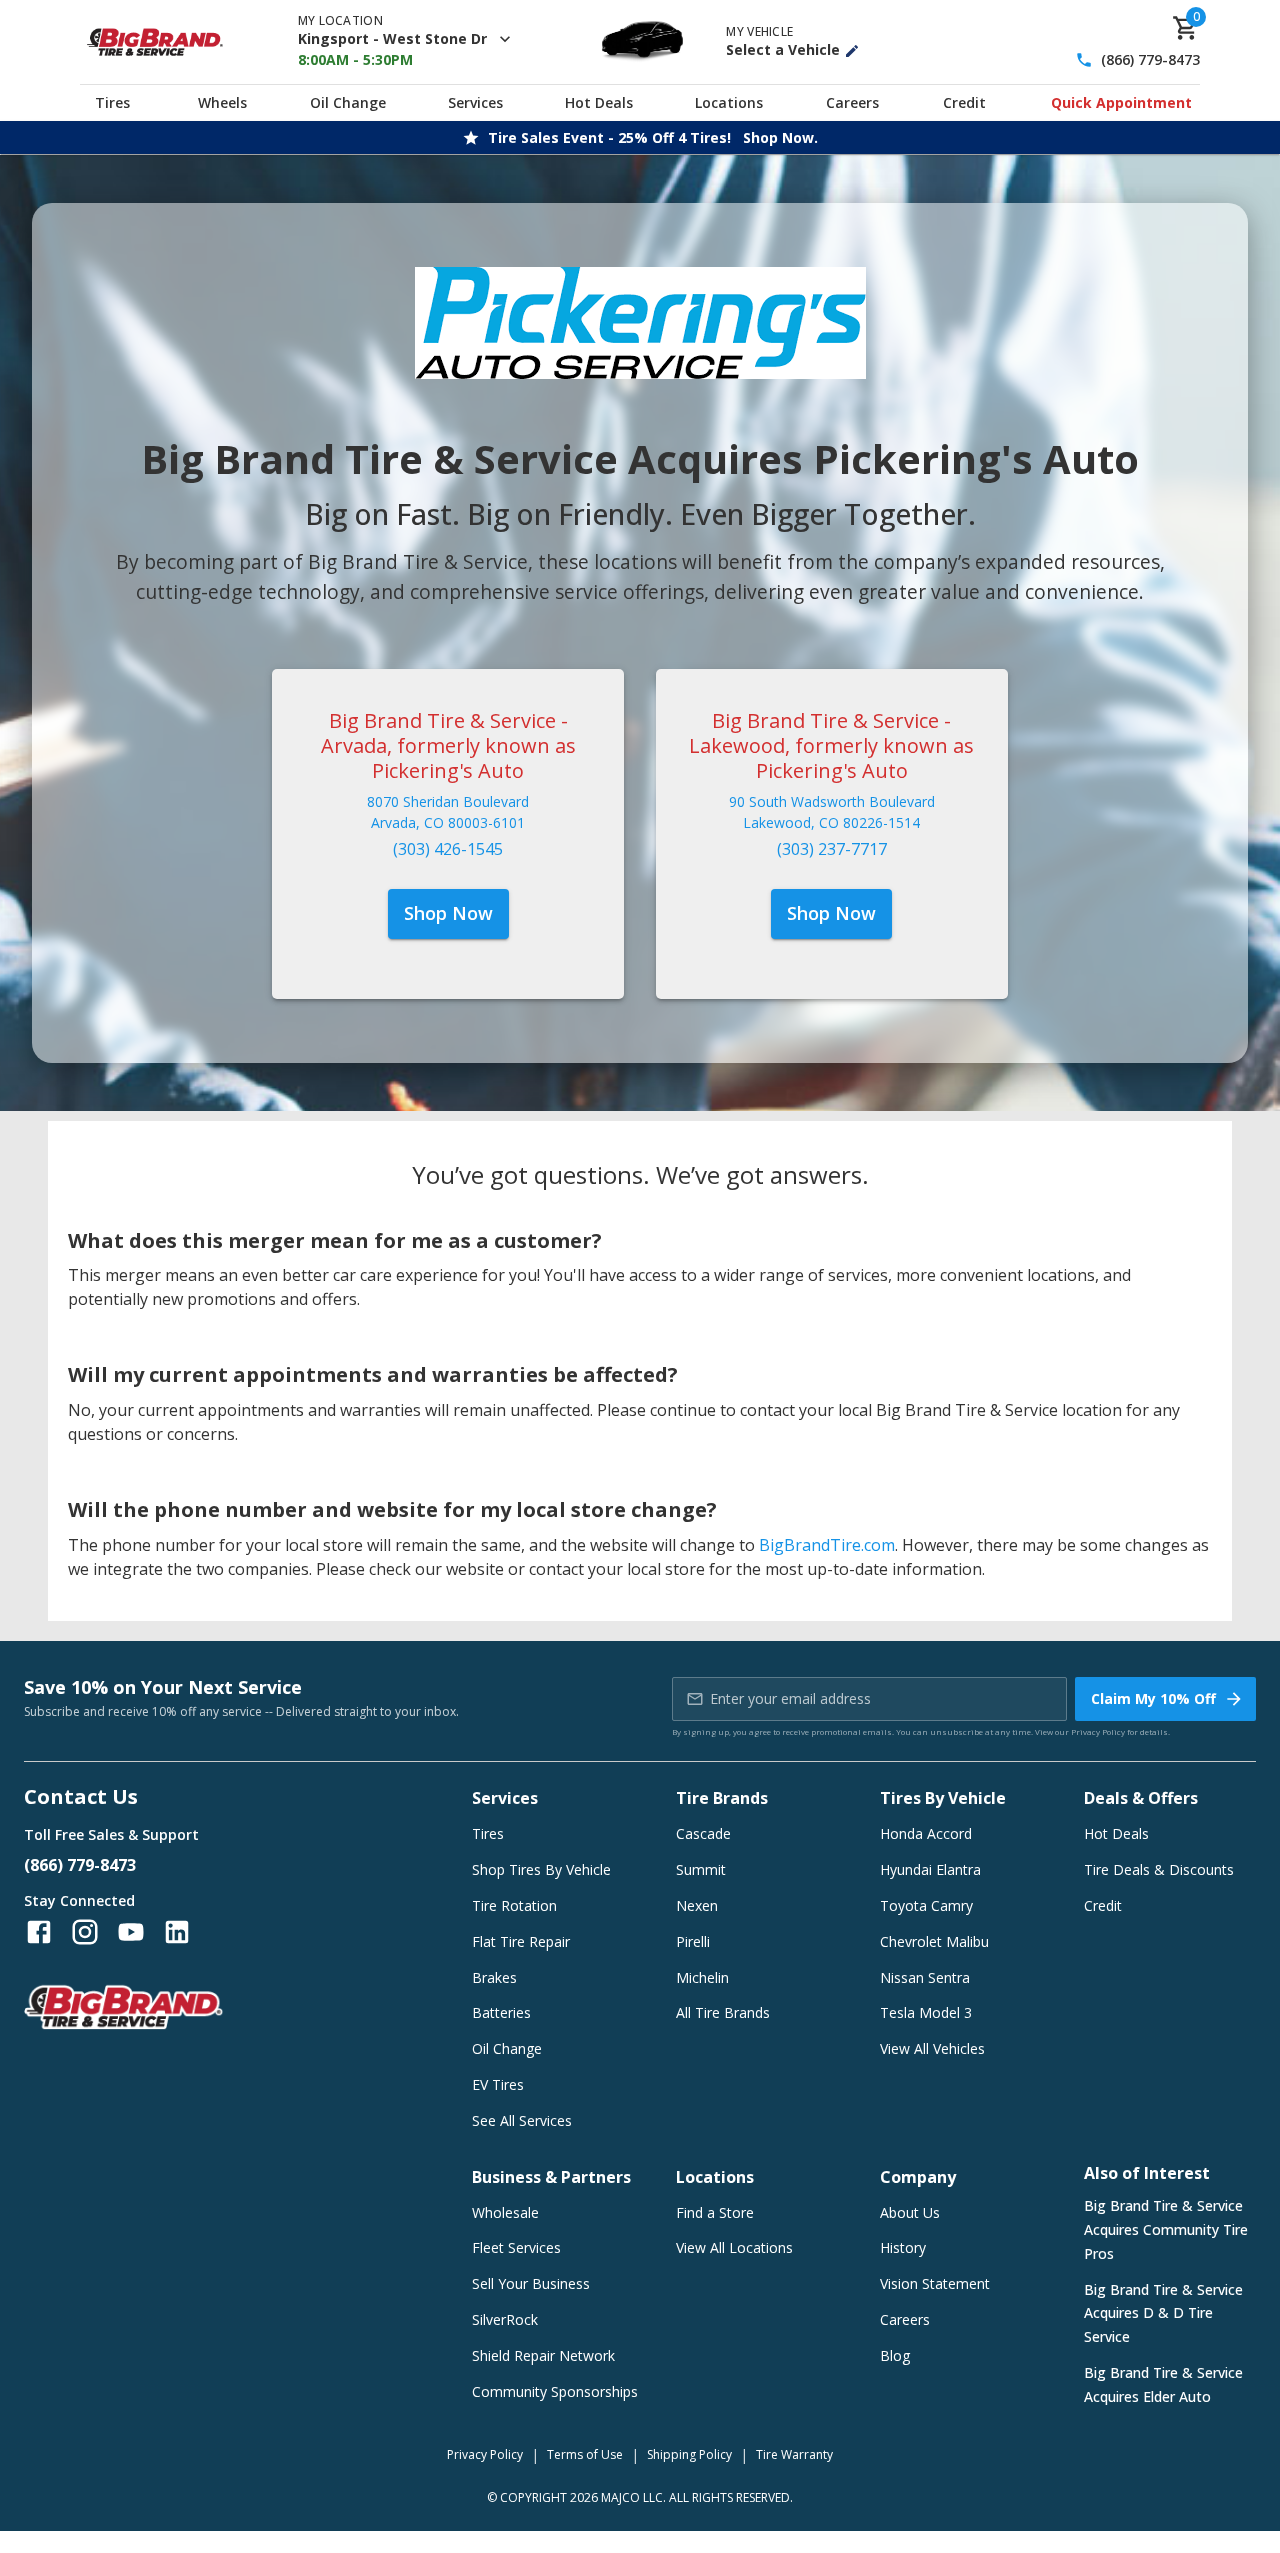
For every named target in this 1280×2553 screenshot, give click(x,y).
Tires (112, 102)
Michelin (702, 1977)
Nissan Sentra (925, 1977)
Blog (895, 2355)
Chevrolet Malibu (934, 1941)
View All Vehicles (932, 2048)
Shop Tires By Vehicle (541, 1869)
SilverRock (505, 2319)
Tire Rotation (514, 1905)
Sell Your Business (531, 2283)
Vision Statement (935, 2283)
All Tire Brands (723, 2012)
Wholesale (505, 2212)
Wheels (222, 102)
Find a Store (715, 2212)
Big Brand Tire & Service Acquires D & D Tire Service (1163, 2313)
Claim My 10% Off (1153, 1698)
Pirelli (693, 1941)
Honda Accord (926, 1833)
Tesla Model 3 (926, 2012)
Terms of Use (585, 2454)
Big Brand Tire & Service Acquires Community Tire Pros (1166, 2229)
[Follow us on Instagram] (85, 1932)
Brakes (494, 1977)
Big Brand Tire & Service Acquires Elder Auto (1163, 2384)
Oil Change (348, 102)
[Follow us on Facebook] (39, 1932)
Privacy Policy (1098, 1731)
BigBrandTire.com (827, 1545)
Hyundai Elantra (930, 1869)
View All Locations (734, 2247)
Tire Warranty (794, 2454)
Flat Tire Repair (521, 1941)
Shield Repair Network (543, 2355)
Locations (729, 102)
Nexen (697, 1905)
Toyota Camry (926, 1905)
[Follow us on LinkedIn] (177, 1932)
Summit (701, 1869)
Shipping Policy (689, 2454)
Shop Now (448, 913)
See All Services (522, 2120)
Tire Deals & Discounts (1159, 1869)
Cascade (703, 1833)
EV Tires (498, 2084)
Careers (852, 102)
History (903, 2247)
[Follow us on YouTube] (131, 1932)
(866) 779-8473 (1150, 60)
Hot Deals (599, 102)
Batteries (501, 2012)
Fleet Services (516, 2247)
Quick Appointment (1121, 102)
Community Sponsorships (555, 2391)
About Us (910, 2212)
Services (475, 102)
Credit (964, 102)
